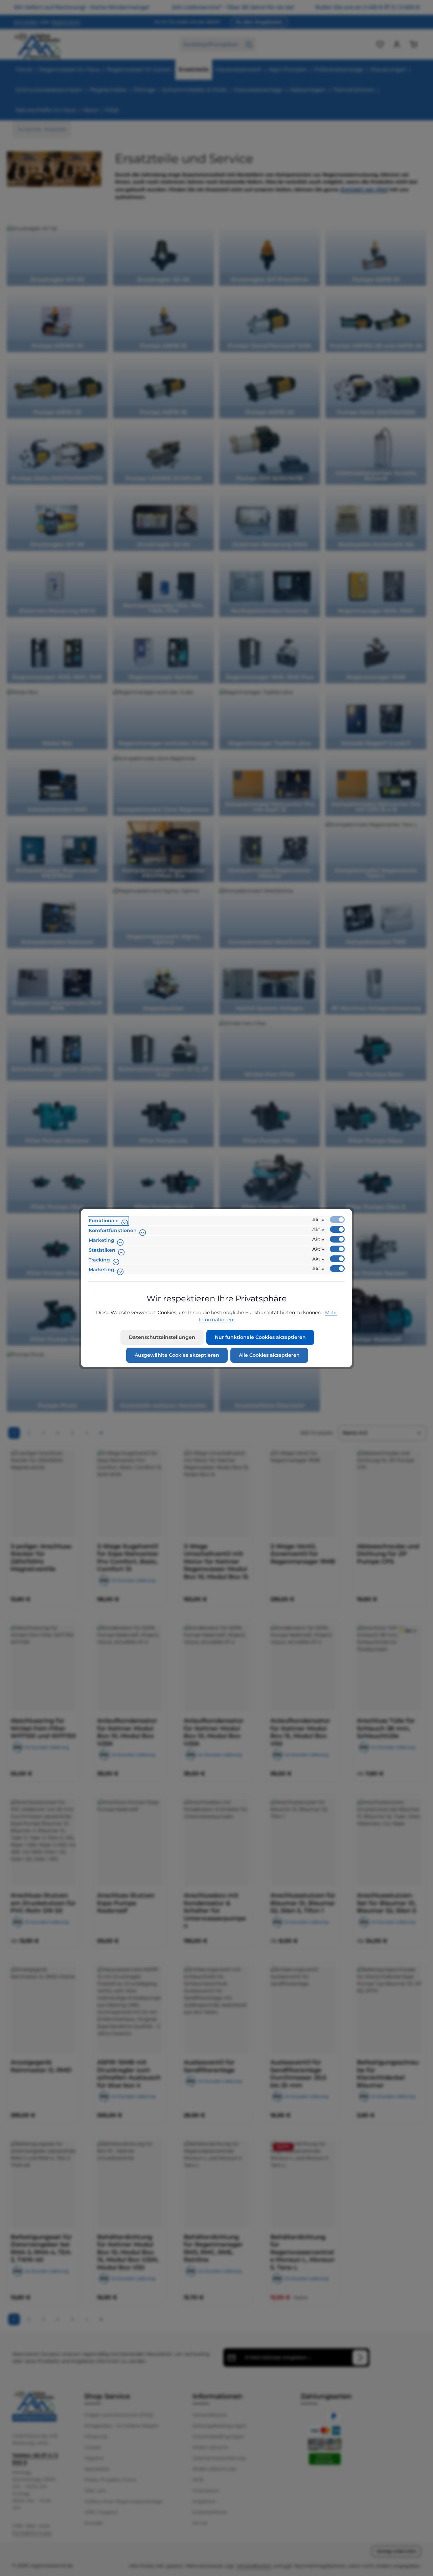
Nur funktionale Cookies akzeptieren (260, 1337)
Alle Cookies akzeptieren (269, 1355)
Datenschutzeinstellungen (162, 1337)
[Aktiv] (337, 1220)
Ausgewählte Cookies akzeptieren (177, 1355)
